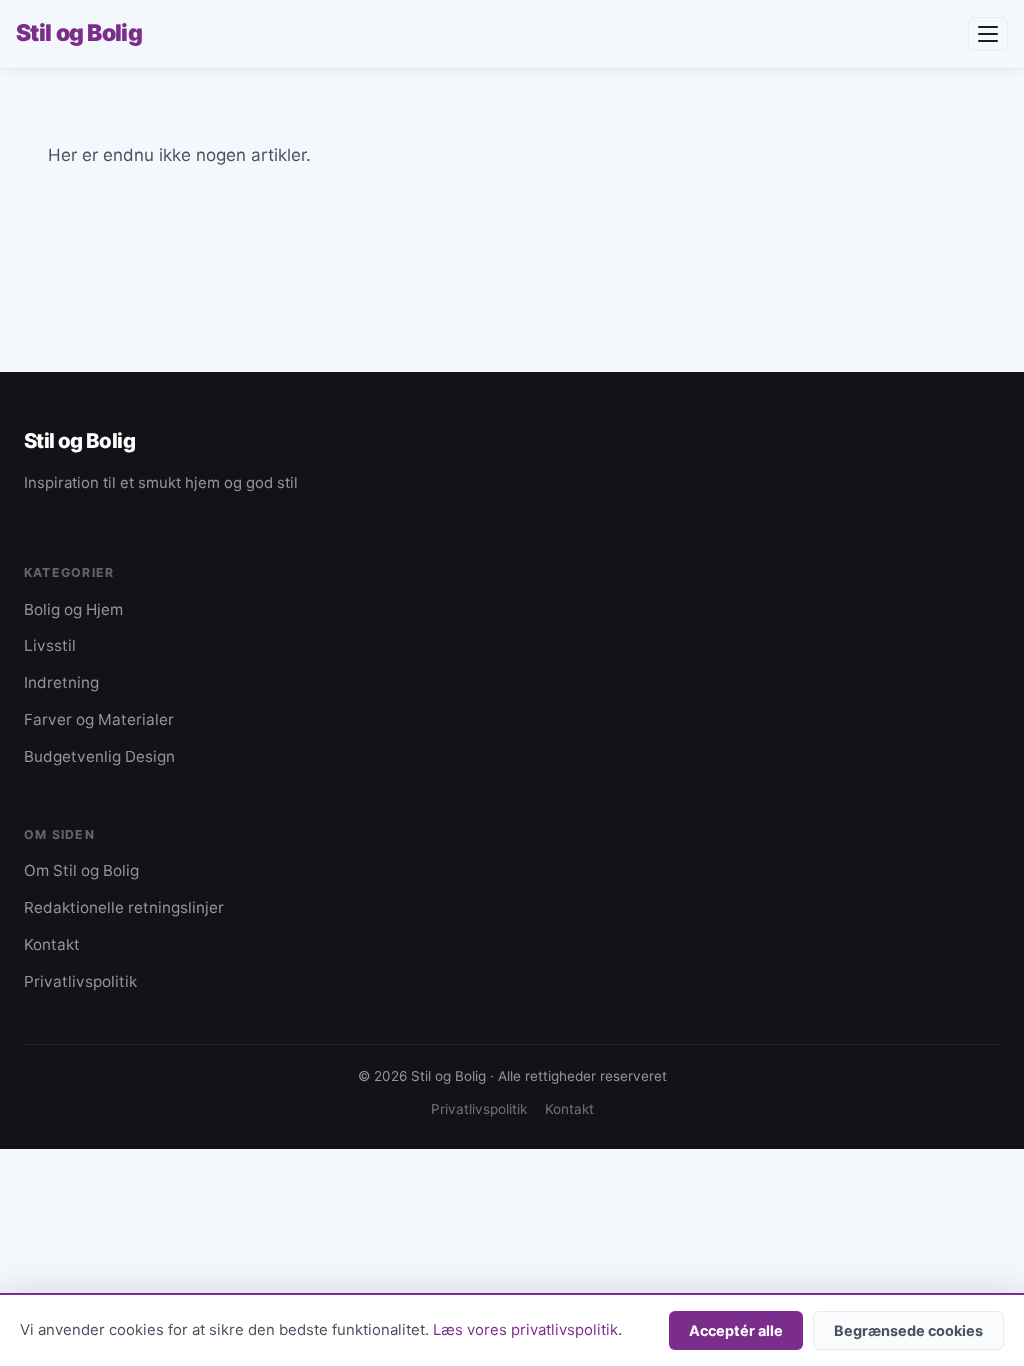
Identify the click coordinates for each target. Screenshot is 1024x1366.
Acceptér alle (736, 1330)
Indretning (61, 682)
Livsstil (50, 645)
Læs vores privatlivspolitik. (527, 1330)
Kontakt (52, 944)
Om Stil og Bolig (81, 870)
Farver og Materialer (99, 719)
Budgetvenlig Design (99, 756)
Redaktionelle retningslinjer (124, 907)
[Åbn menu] (988, 34)
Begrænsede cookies (908, 1330)
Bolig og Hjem (73, 609)
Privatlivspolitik (80, 981)
